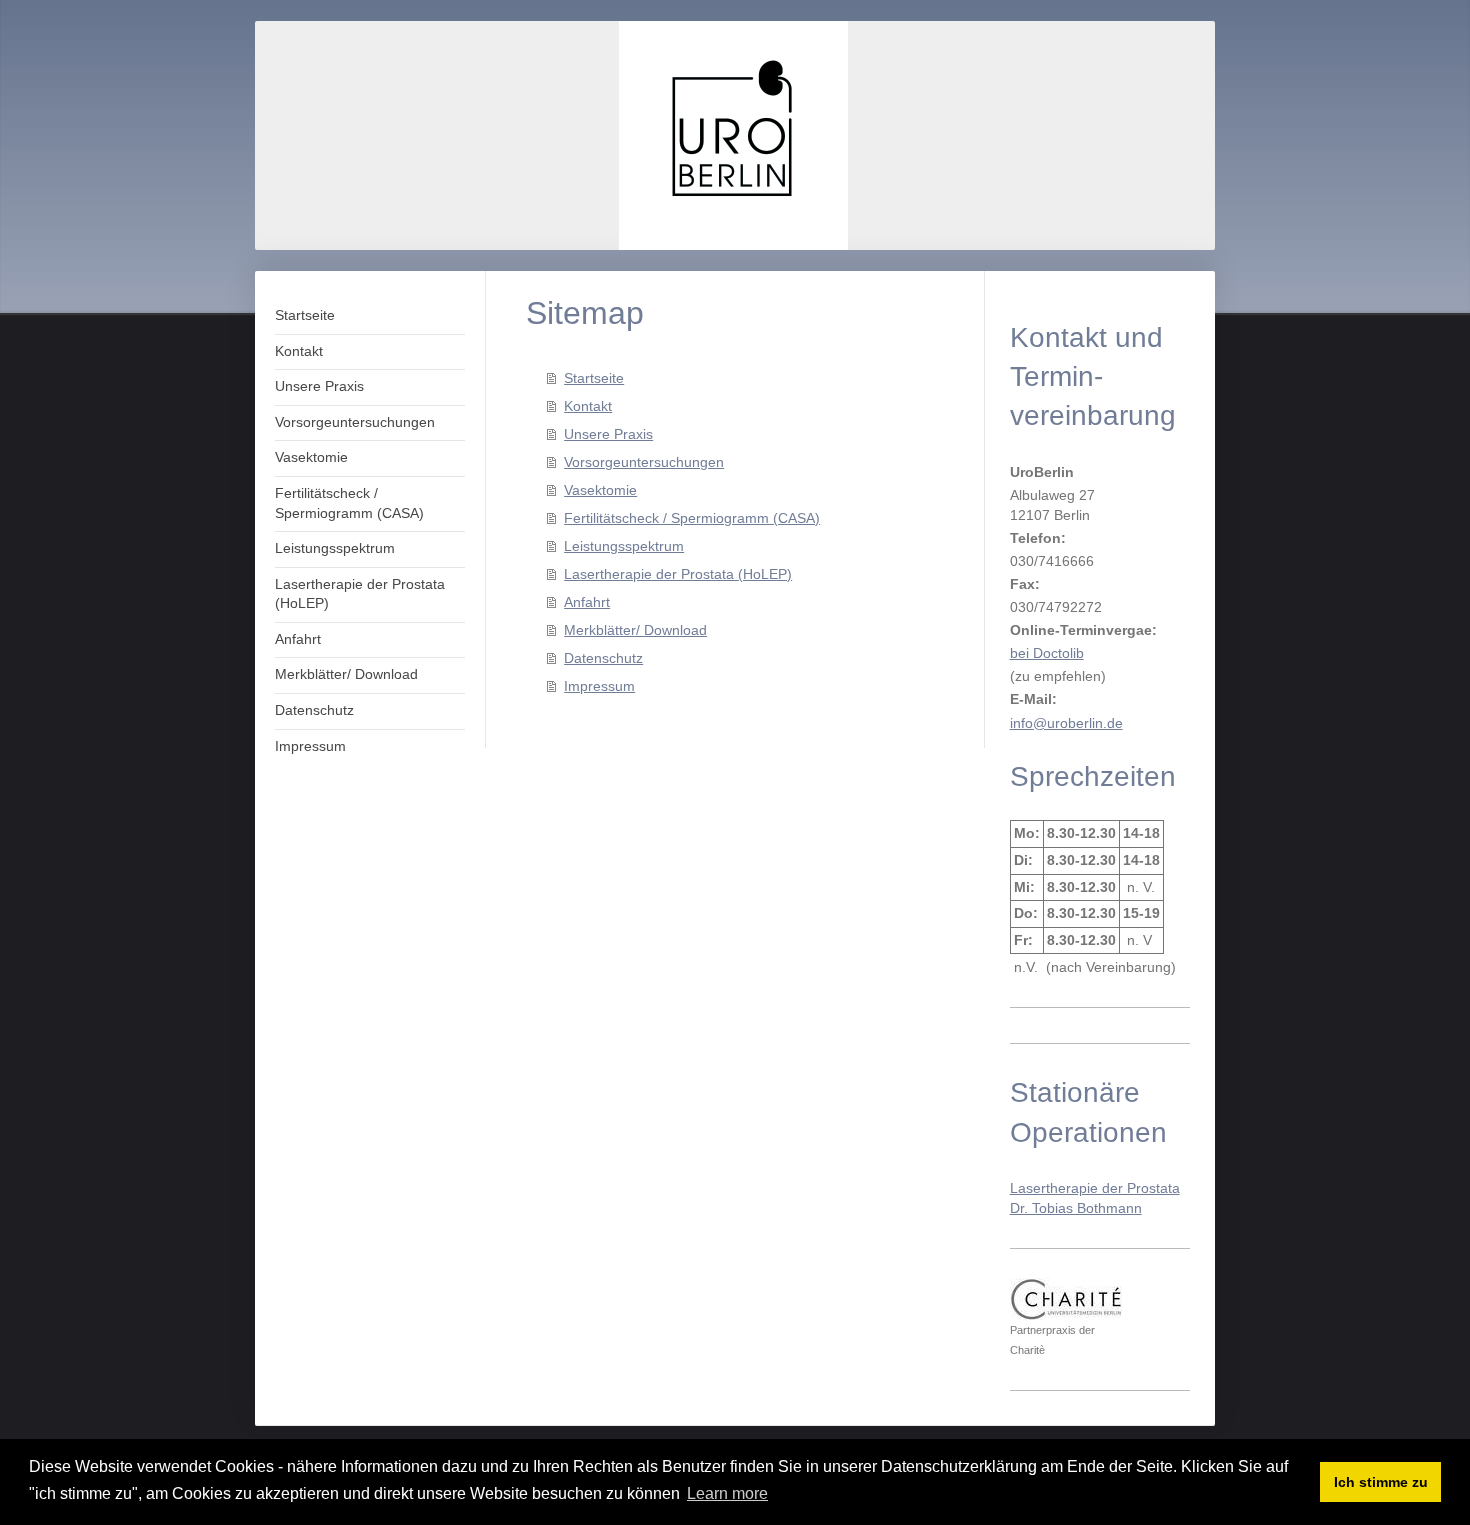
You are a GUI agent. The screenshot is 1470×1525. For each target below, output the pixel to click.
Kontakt (588, 406)
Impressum (599, 686)
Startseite (594, 378)
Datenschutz (603, 658)
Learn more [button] (727, 1493)
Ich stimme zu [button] (1381, 1482)
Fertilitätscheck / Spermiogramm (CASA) (692, 518)
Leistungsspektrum (624, 546)
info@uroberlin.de (1066, 723)
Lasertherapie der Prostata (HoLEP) (678, 574)
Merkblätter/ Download (635, 630)
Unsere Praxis (608, 434)
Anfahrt (587, 602)
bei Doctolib (1047, 653)
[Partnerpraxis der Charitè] (1066, 1299)
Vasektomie (600, 490)
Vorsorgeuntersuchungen (644, 462)
